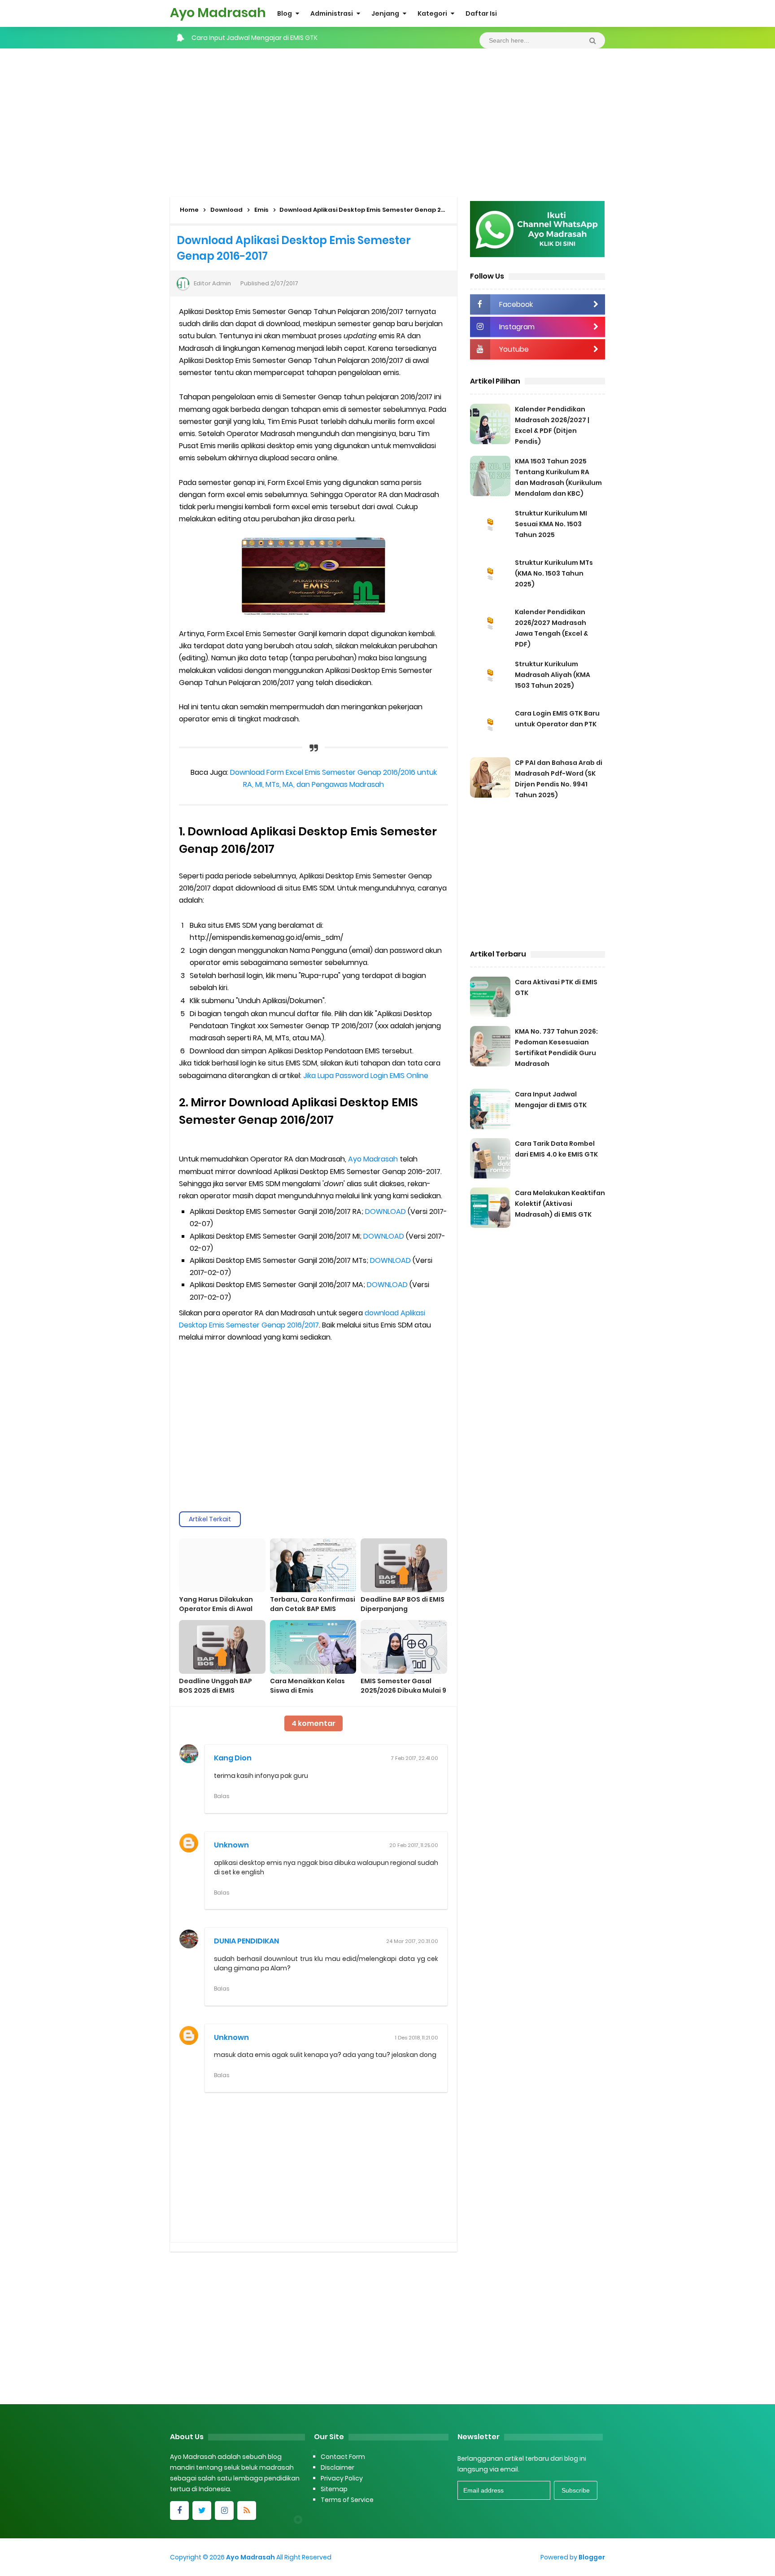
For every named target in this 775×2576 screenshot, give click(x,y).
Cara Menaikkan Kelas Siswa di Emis (307, 1686)
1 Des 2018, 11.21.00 (417, 2038)
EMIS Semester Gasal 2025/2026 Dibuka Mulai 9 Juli (403, 1690)
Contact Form (343, 2457)
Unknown (231, 1845)
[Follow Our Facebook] (179, 2511)
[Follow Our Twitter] (202, 2511)
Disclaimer (337, 2467)
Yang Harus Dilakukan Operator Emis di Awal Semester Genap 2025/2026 (216, 1613)
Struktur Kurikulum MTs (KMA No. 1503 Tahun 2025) (554, 573)
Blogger (592, 2557)
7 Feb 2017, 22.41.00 (415, 1758)
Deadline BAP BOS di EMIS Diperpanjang (403, 1604)
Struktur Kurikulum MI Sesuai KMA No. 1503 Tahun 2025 (551, 524)
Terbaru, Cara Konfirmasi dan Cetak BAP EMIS (313, 1604)
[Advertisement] (387, 120)
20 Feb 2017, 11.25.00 (414, 1845)
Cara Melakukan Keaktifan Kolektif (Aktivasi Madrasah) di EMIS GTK (560, 1204)
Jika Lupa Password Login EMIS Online (366, 1076)
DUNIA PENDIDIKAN (246, 1941)
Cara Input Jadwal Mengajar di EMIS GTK (255, 38)
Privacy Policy (342, 2478)
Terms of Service (347, 2500)
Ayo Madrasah (373, 1159)
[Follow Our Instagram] (224, 2511)
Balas (222, 1796)
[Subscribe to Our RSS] (247, 2511)
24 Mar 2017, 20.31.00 (412, 1941)
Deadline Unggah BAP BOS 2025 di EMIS (216, 1686)
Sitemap (334, 2489)
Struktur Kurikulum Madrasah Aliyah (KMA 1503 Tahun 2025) (553, 675)
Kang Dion (233, 1758)
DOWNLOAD (385, 1212)
